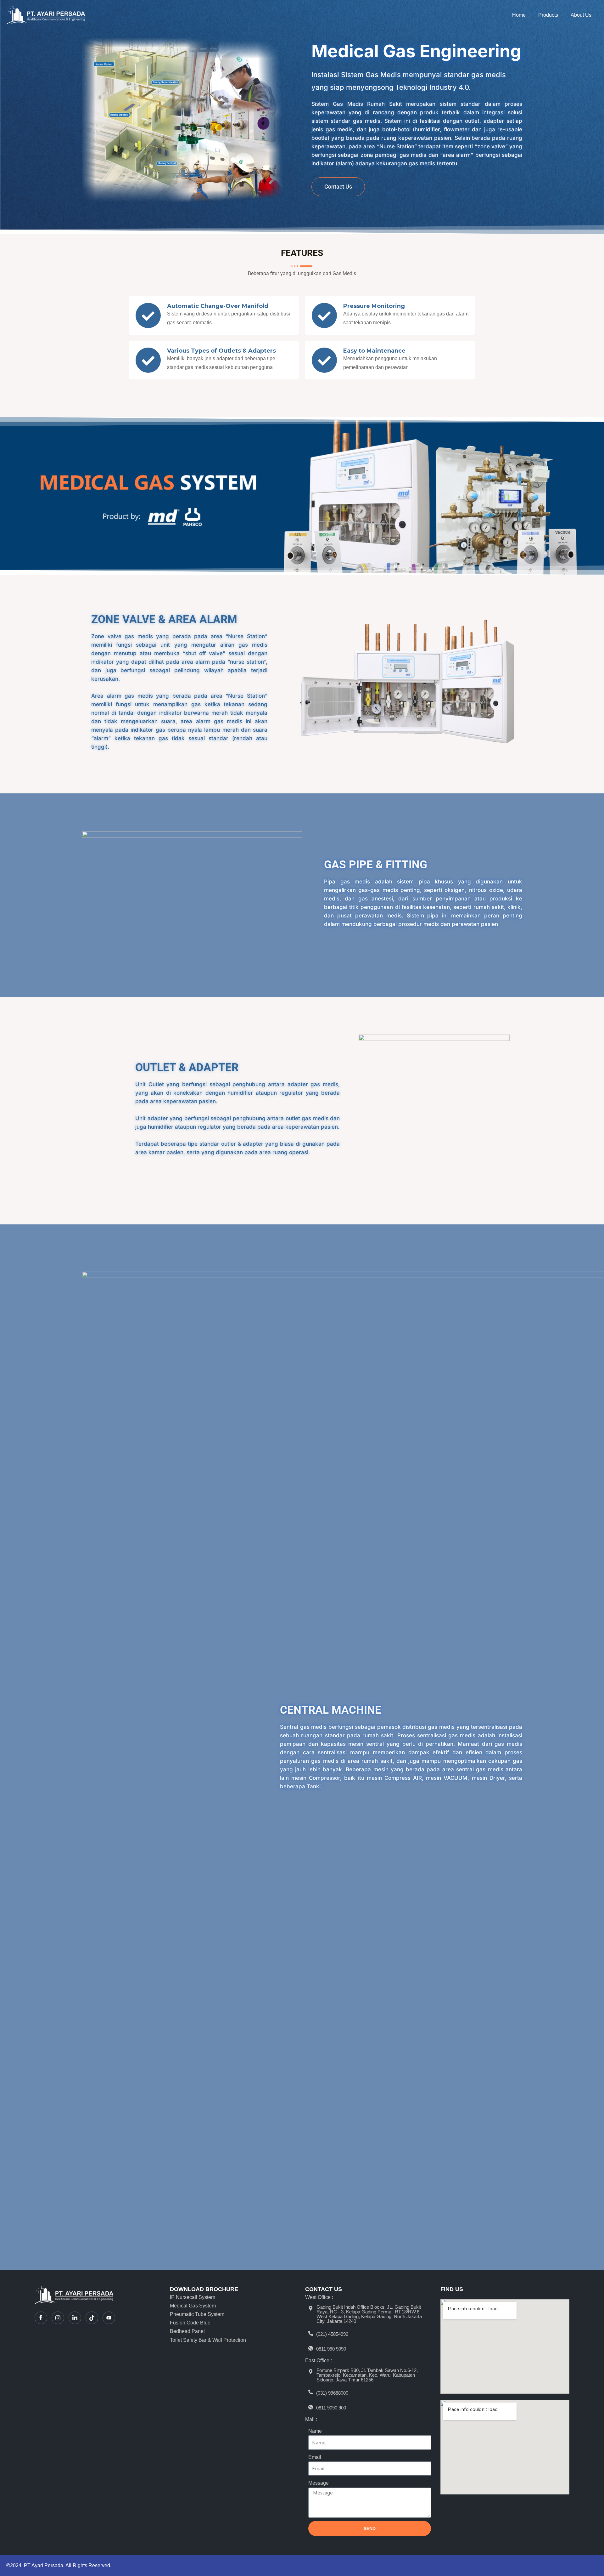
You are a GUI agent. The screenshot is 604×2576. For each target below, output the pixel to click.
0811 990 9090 (331, 2349)
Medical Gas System (193, 2306)
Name (315, 2431)
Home (519, 15)
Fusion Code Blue (190, 2323)
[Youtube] (109, 2318)
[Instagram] (58, 2318)
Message (319, 2483)
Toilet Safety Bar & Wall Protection (208, 2340)
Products (548, 15)
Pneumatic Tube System (197, 2314)
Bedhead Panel (187, 2331)
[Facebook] (41, 2318)
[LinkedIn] (75, 2318)
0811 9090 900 (331, 2408)
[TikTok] (92, 2318)
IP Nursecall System (193, 2297)
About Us (581, 15)
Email (315, 2457)
